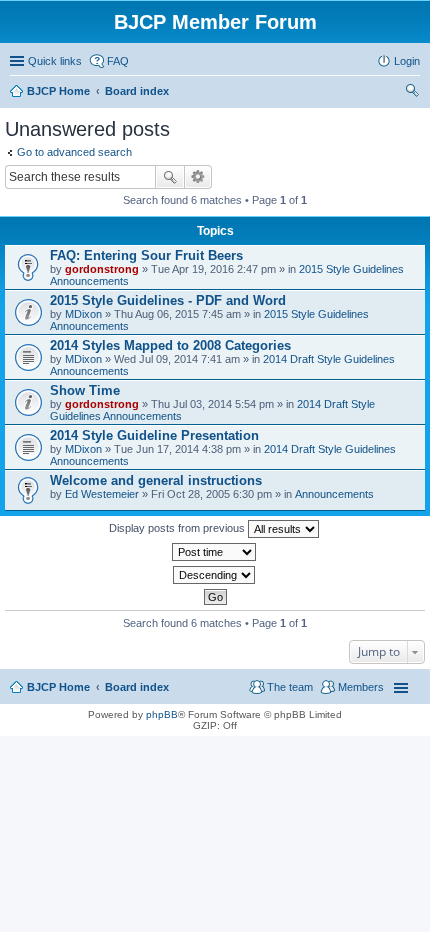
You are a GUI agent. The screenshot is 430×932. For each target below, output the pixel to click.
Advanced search (198, 177)
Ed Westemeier (102, 494)
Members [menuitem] (361, 687)
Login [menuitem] (407, 61)
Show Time (85, 390)
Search (170, 177)
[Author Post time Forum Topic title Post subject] (215, 552)
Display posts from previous (178, 528)
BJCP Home (58, 687)
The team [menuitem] (290, 687)
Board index (137, 687)
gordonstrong (102, 269)
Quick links (55, 61)
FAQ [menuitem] (118, 61)
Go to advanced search (74, 152)
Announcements (334, 494)
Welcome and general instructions (156, 480)
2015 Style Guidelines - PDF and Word (168, 300)
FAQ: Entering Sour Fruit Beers (146, 255)
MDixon (83, 314)
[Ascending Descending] (215, 575)
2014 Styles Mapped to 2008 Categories (170, 345)
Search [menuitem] (412, 93)
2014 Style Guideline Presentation (154, 435)
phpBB (162, 714)
